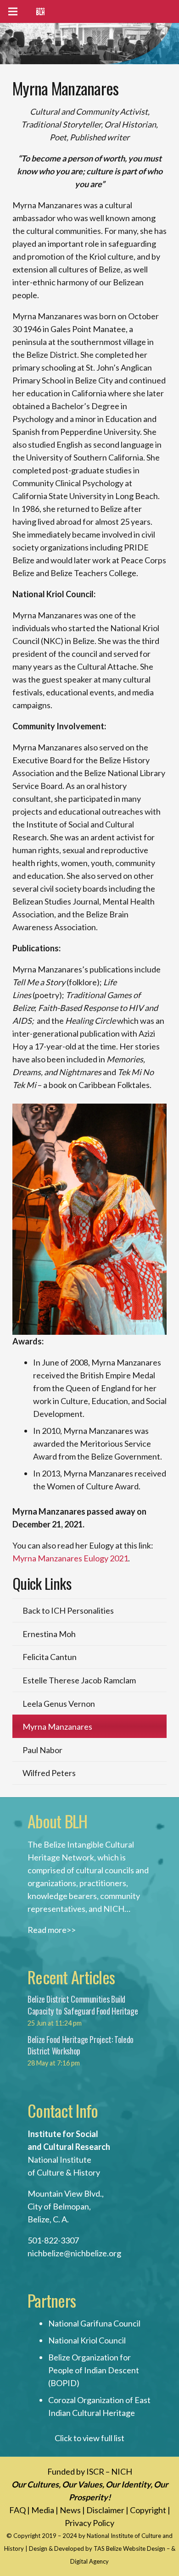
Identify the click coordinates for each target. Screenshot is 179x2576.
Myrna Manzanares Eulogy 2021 (70, 1558)
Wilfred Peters (49, 1773)
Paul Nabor (42, 1750)
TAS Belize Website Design (129, 2548)
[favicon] (40, 11)
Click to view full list (89, 2438)
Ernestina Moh (49, 1634)
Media (43, 2510)
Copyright (148, 2510)
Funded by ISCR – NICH (90, 2471)
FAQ (17, 2510)
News (70, 2510)
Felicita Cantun (50, 1657)
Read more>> (52, 1930)
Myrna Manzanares (57, 1727)
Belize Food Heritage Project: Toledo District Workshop (81, 2045)
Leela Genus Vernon (59, 1704)
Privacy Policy (89, 2523)
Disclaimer (105, 2510)
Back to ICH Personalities (68, 1610)
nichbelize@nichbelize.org (74, 2253)
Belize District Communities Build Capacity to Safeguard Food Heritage (83, 2005)
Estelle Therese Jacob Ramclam (79, 1680)
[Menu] (13, 11)
